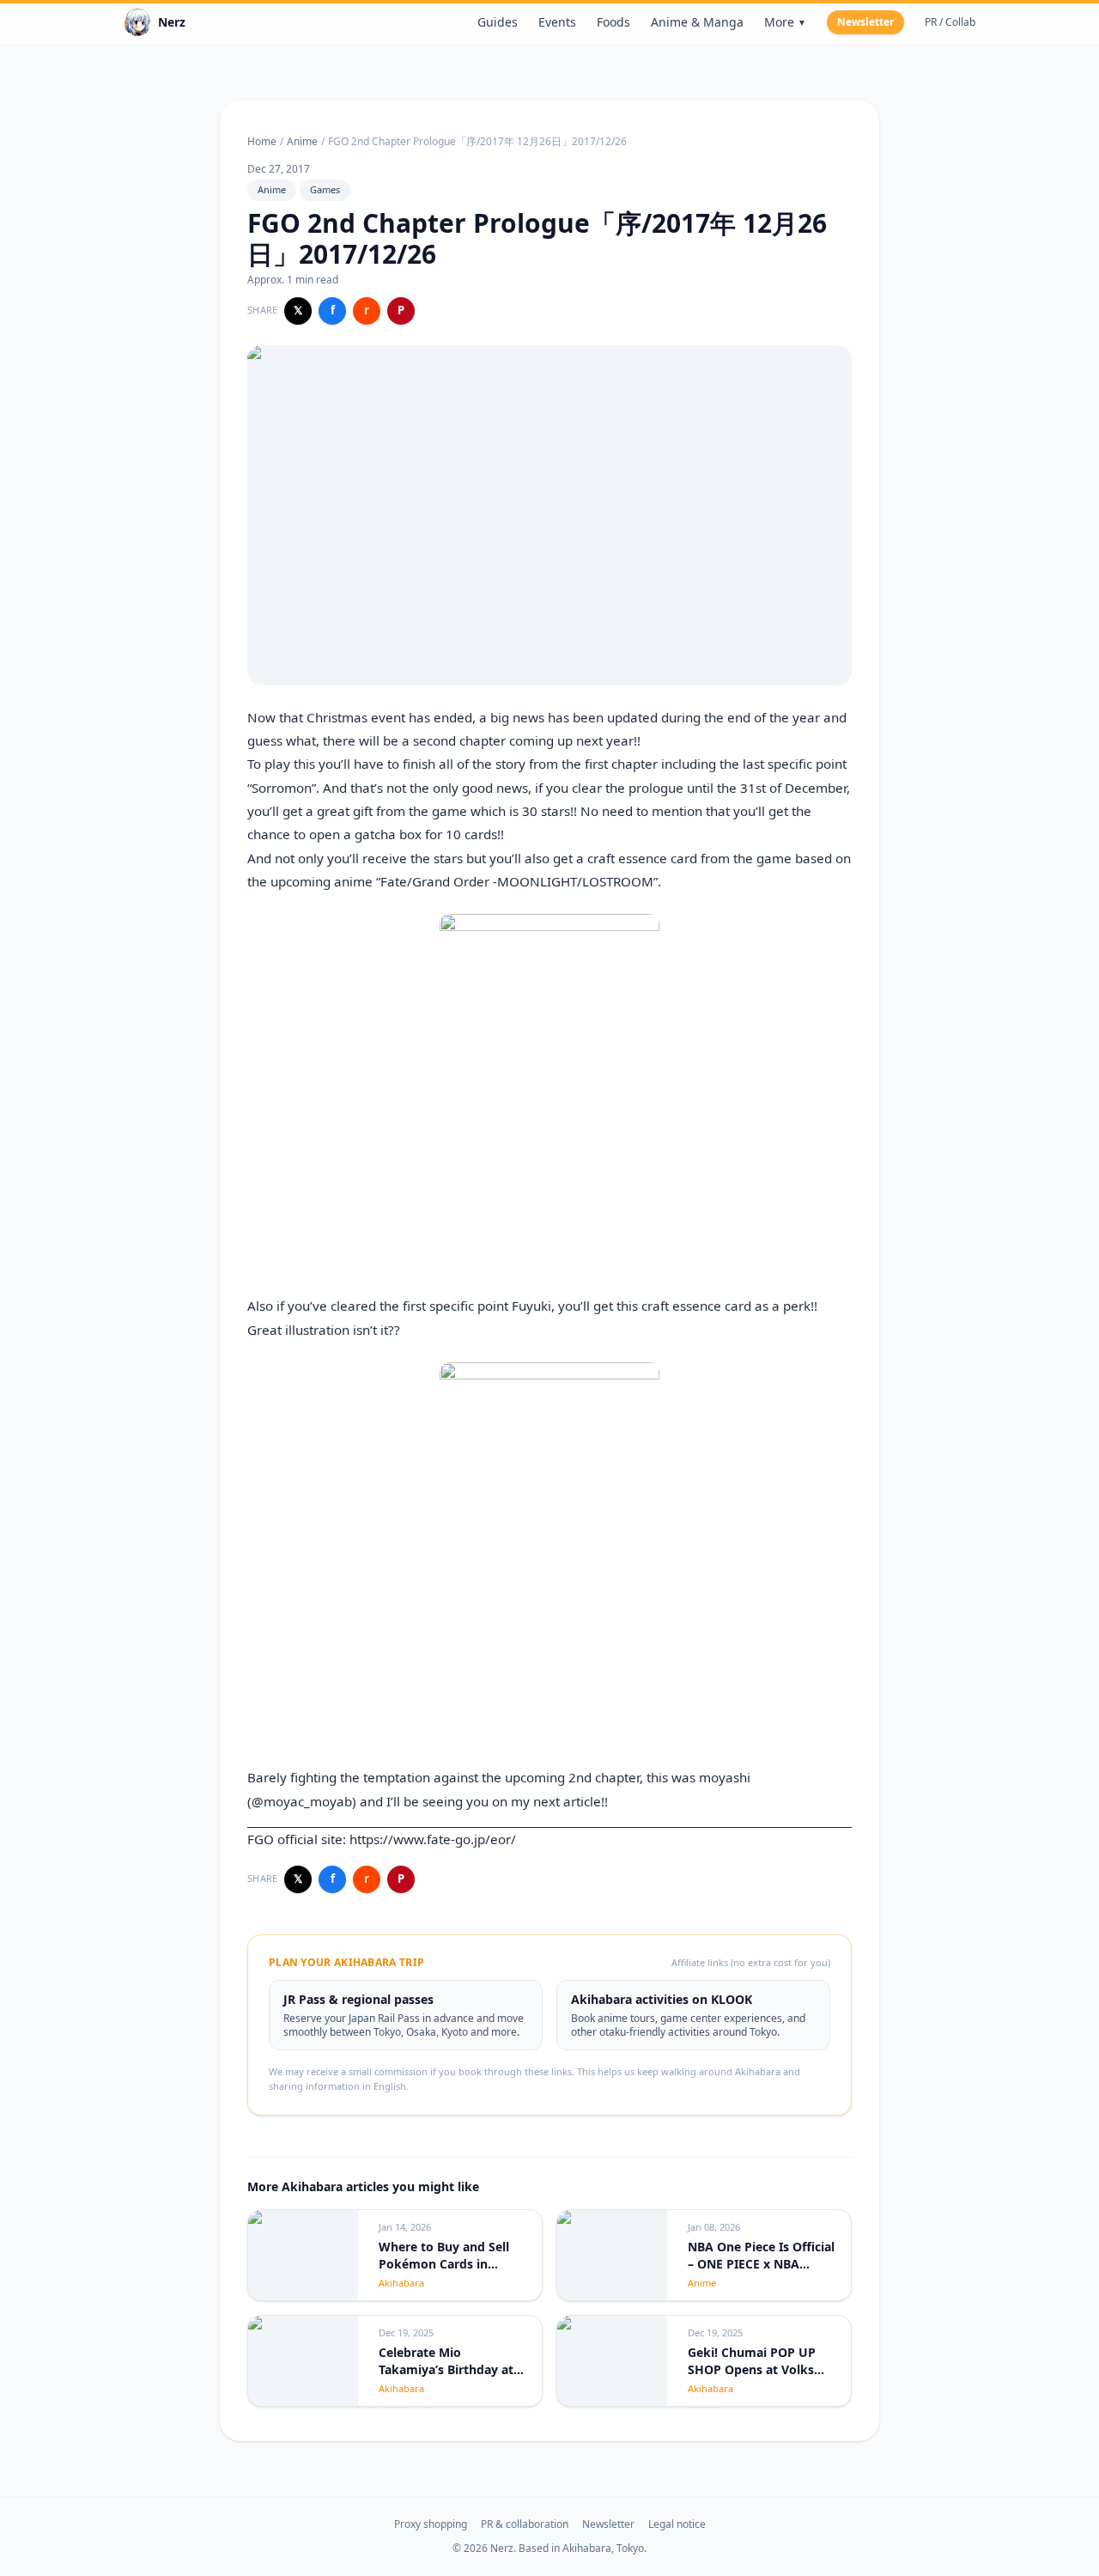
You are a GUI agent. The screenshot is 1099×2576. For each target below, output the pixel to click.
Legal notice (677, 2524)
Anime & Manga (697, 22)
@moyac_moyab (302, 1801)
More (785, 22)
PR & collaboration (525, 2524)
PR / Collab (950, 22)
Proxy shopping (431, 2524)
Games (325, 189)
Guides (498, 22)
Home (262, 142)
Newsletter (865, 22)
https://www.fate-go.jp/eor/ (433, 1839)
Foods (613, 22)
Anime (302, 142)
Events (557, 22)
